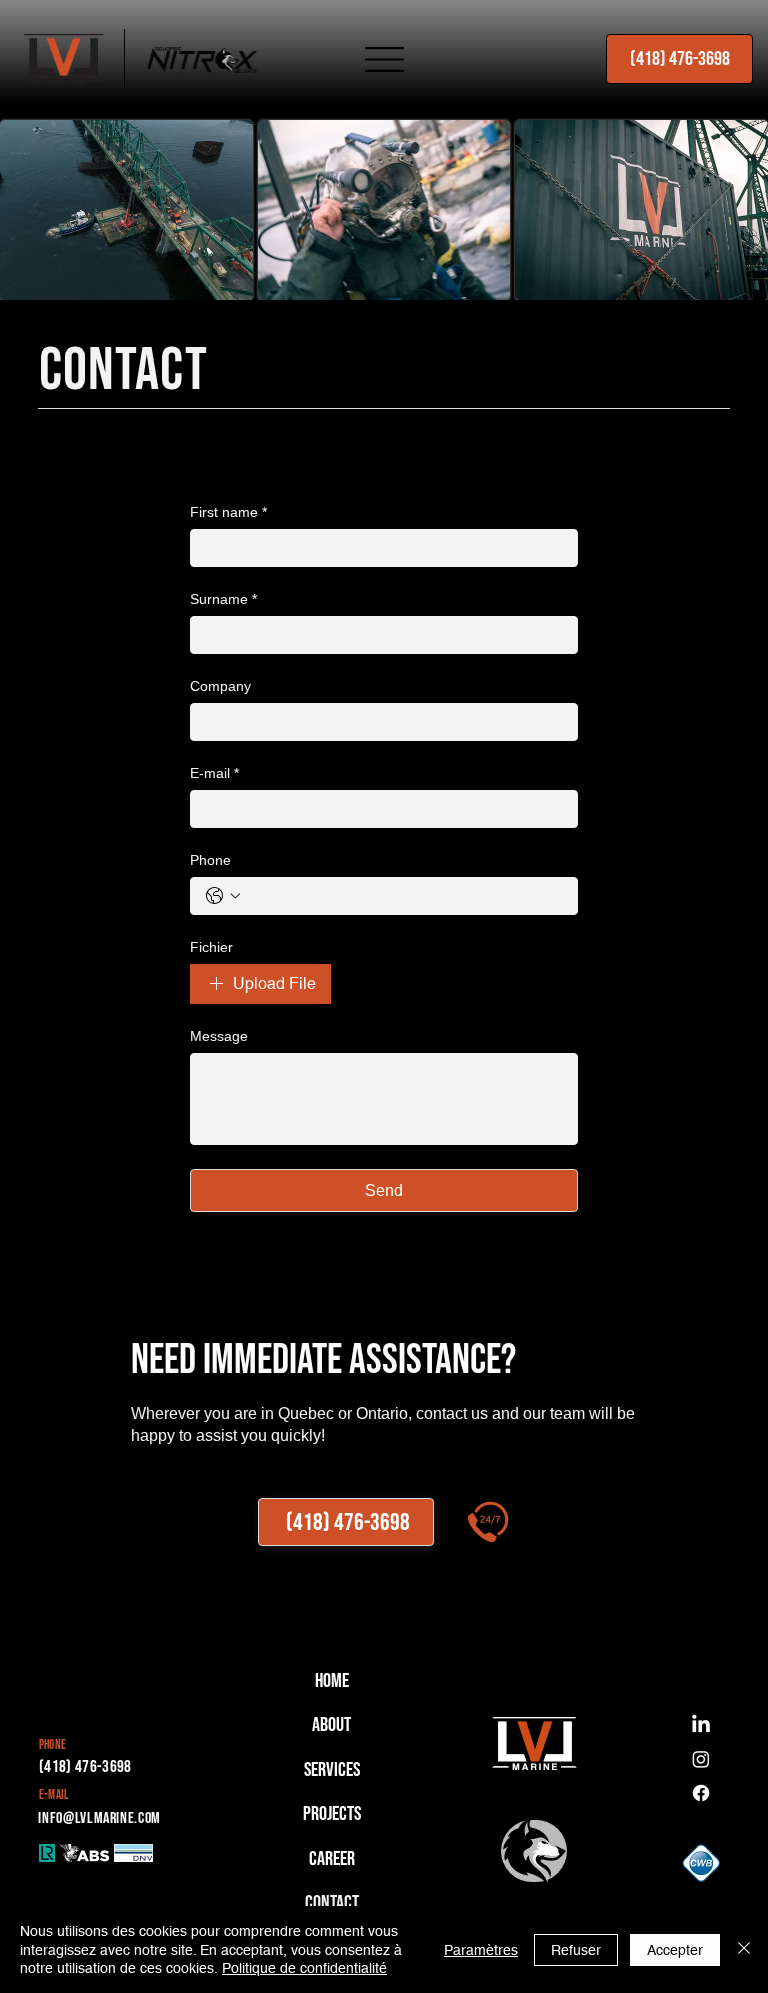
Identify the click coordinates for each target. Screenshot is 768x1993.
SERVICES (332, 1770)
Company (220, 686)
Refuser (576, 1950)
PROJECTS (332, 1814)
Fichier (211, 947)
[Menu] (384, 59)
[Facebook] (701, 1793)
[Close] (744, 1949)
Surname (223, 599)
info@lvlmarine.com (99, 1818)
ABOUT (331, 1725)
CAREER (332, 1859)
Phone (210, 860)
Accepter (675, 1950)
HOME (332, 1681)
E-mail (214, 773)
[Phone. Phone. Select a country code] (223, 896)
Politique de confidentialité (304, 1968)
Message (219, 1036)
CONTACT (332, 1903)
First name (228, 512)
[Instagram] (701, 1759)
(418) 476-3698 (85, 1767)
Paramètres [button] (481, 1950)
